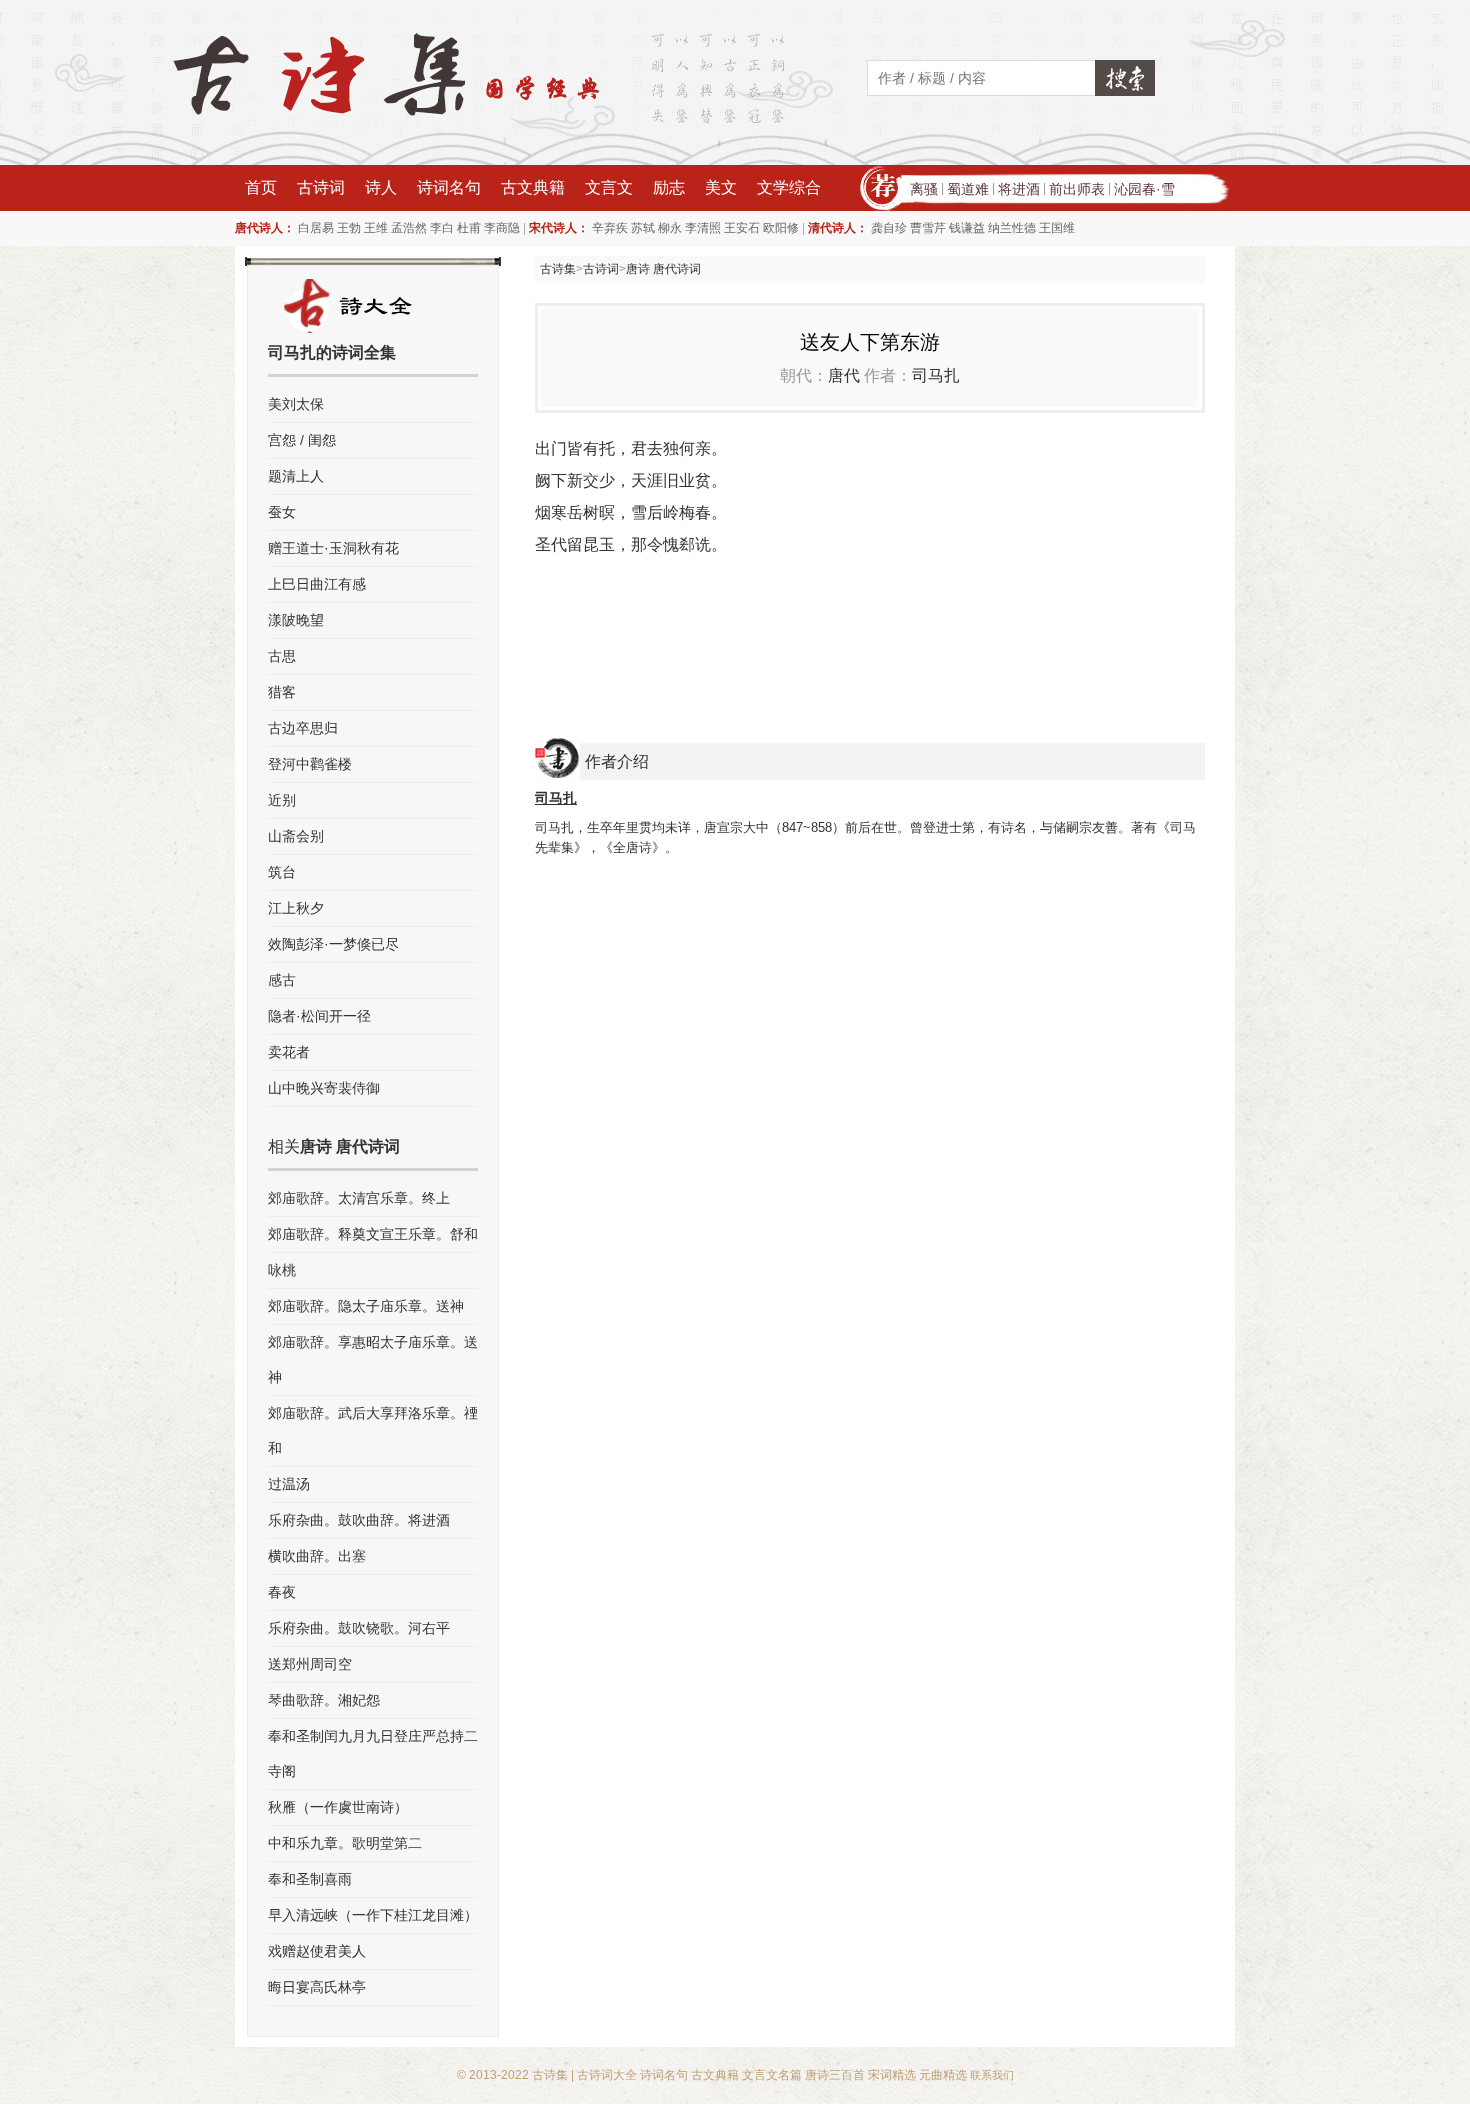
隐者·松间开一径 (319, 1016)
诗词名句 (449, 187)
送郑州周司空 (310, 1664)
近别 (282, 800)
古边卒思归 (303, 728)
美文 (721, 187)
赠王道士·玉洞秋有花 (333, 548)
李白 (442, 228)
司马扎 (936, 375)
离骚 (924, 189)
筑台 (282, 872)
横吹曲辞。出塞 (317, 1556)
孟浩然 (409, 228)
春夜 (282, 1592)
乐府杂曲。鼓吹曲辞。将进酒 (359, 1520)
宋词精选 (892, 2075)
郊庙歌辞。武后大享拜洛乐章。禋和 (373, 1430)
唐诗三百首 (835, 2075)
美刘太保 (296, 404)
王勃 (349, 228)
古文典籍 (533, 187)
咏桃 (282, 1270)
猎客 (282, 692)
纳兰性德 (1012, 228)
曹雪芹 (928, 228)
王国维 (1057, 228)
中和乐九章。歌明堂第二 (345, 1843)
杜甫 (469, 228)
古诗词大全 (607, 2075)
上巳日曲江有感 (317, 584)
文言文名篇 (772, 2075)
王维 (376, 228)
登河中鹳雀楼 (310, 764)
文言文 (609, 187)
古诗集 (558, 269)
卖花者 (289, 1052)
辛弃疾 (610, 228)
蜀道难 (968, 189)
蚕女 (282, 512)
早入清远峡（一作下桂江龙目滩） (373, 1915)
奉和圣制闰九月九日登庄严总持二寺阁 (373, 1753)
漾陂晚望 (296, 620)
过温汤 (289, 1484)
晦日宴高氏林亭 (317, 1987)
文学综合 (789, 187)
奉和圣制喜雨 (310, 1879)
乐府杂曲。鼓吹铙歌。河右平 (359, 1628)
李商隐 (502, 228)
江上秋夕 (296, 908)
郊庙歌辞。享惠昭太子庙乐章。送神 (373, 1359)
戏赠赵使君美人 (317, 1951)
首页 (261, 187)
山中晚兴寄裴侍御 (324, 1088)
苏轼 (643, 228)
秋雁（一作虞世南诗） (338, 1807)
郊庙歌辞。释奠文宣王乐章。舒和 (373, 1234)
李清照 (703, 228)
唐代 (844, 375)
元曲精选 (943, 2075)
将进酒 (1019, 189)
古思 (282, 656)
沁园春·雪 (1144, 189)
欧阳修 (781, 228)
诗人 (381, 187)
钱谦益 (967, 228)
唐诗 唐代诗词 (663, 269)
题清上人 (296, 476)
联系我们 (992, 2075)
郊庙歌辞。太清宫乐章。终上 (359, 1198)
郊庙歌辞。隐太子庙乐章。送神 (366, 1306)
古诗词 (321, 187)
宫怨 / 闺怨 (302, 440)
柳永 (670, 228)
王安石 (742, 228)
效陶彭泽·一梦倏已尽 (333, 944)
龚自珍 (889, 228)
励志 (669, 187)
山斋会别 (296, 836)
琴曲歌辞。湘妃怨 (324, 1700)
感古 (282, 980)
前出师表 (1077, 189)
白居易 (316, 228)
